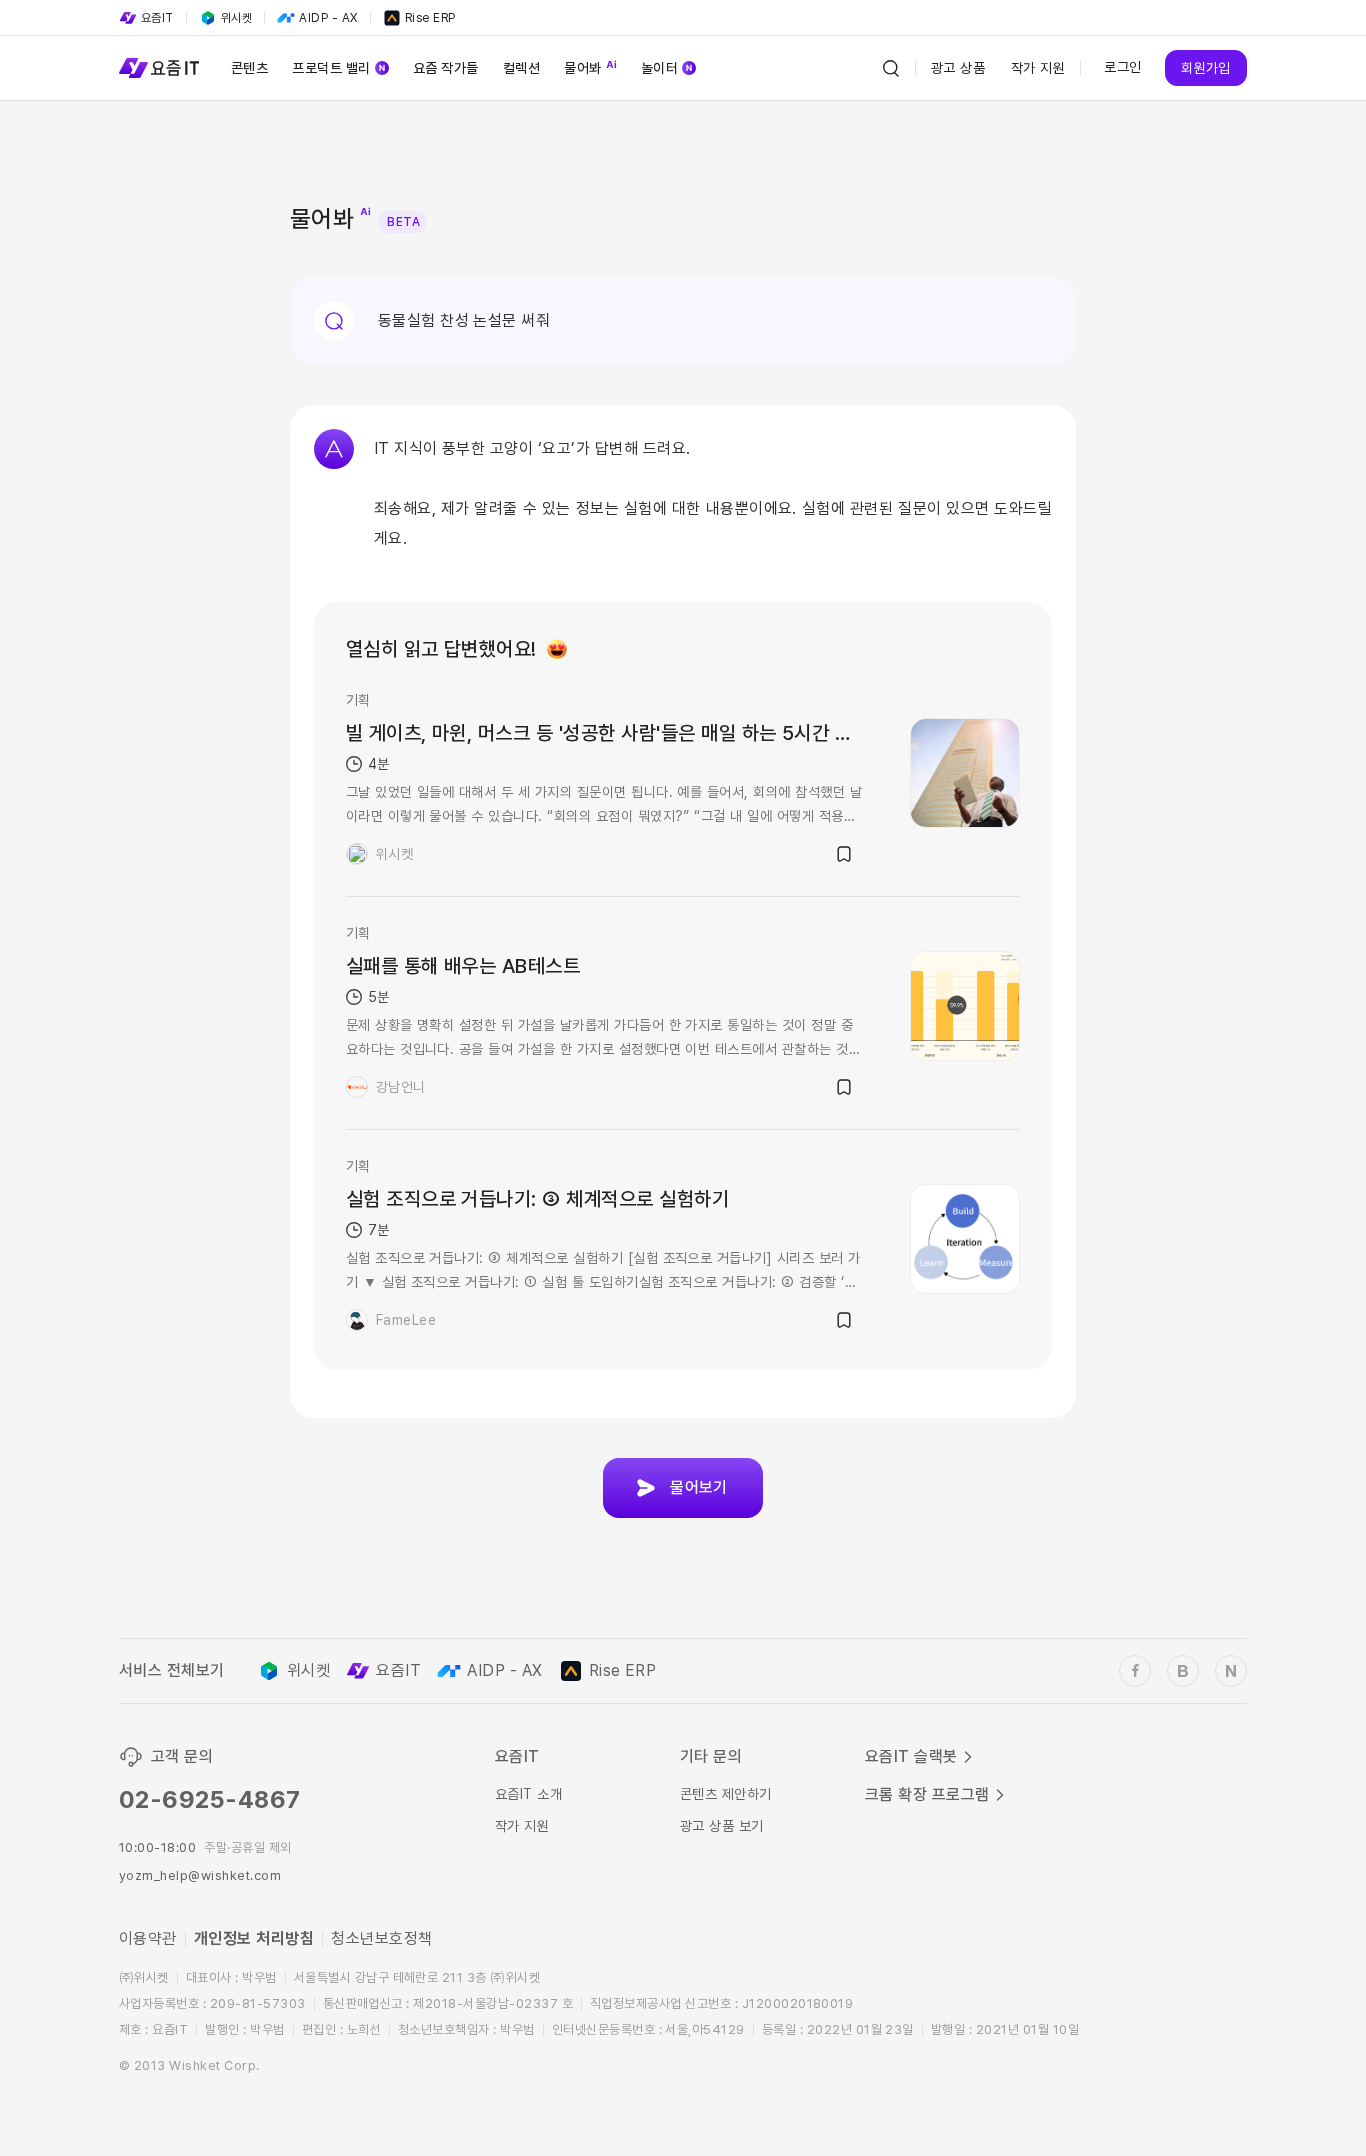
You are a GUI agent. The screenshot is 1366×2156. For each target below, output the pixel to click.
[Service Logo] (159, 68)
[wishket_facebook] (1135, 1671)
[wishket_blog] (1183, 1671)
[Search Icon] (891, 68)
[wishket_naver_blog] (1231, 1671)
